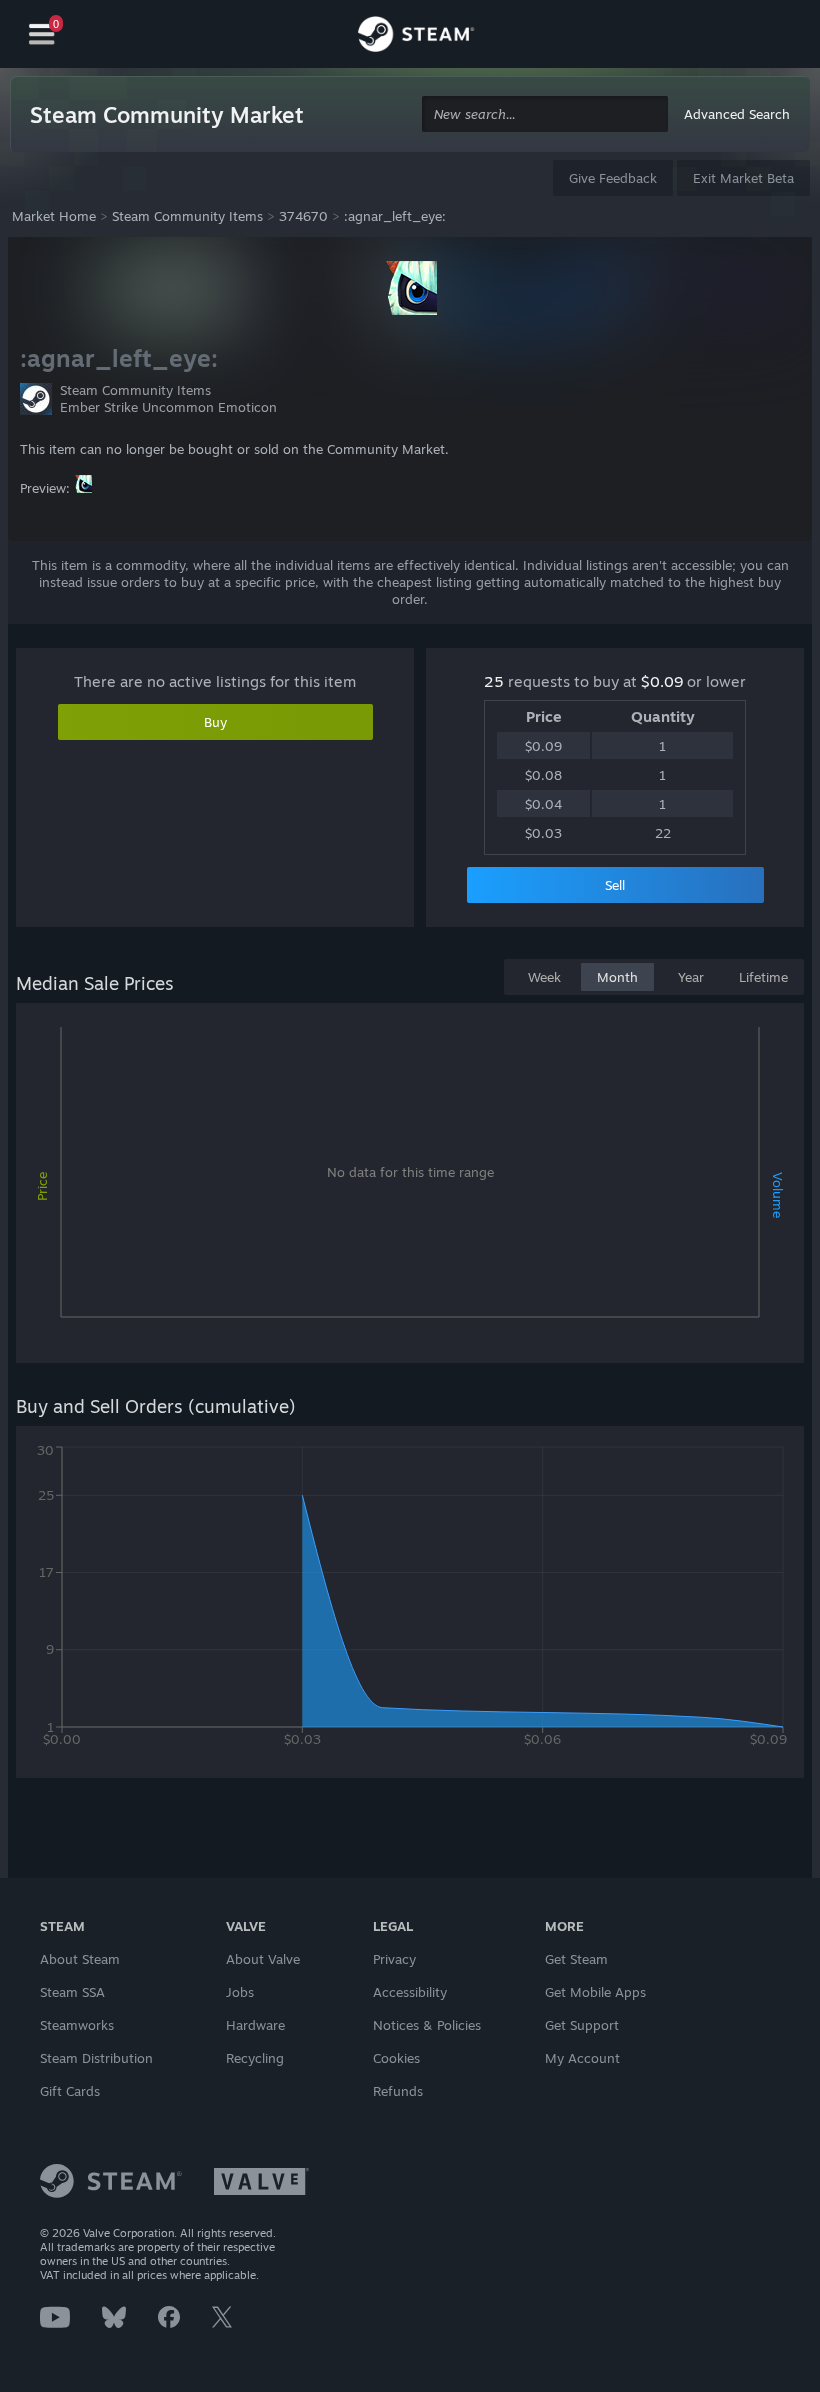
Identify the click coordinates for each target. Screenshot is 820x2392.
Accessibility (410, 1992)
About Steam (80, 1959)
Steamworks (77, 2025)
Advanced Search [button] (737, 114)
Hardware (255, 2025)
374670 (303, 216)
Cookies (396, 2058)
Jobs (240, 1992)
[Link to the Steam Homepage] (416, 37)
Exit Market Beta (743, 178)
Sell (615, 885)
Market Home (54, 216)
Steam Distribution (96, 2058)
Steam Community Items (187, 216)
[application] (410, 1187)
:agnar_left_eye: (395, 216)
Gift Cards (70, 2091)
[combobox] (545, 114)
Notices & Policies (427, 2025)
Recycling (255, 2058)
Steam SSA (72, 1992)
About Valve (263, 1959)
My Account (582, 2058)
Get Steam (576, 1959)
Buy (215, 722)
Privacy (394, 1959)
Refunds (398, 2091)
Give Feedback (613, 178)
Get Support (582, 2025)
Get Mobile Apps (595, 1992)
